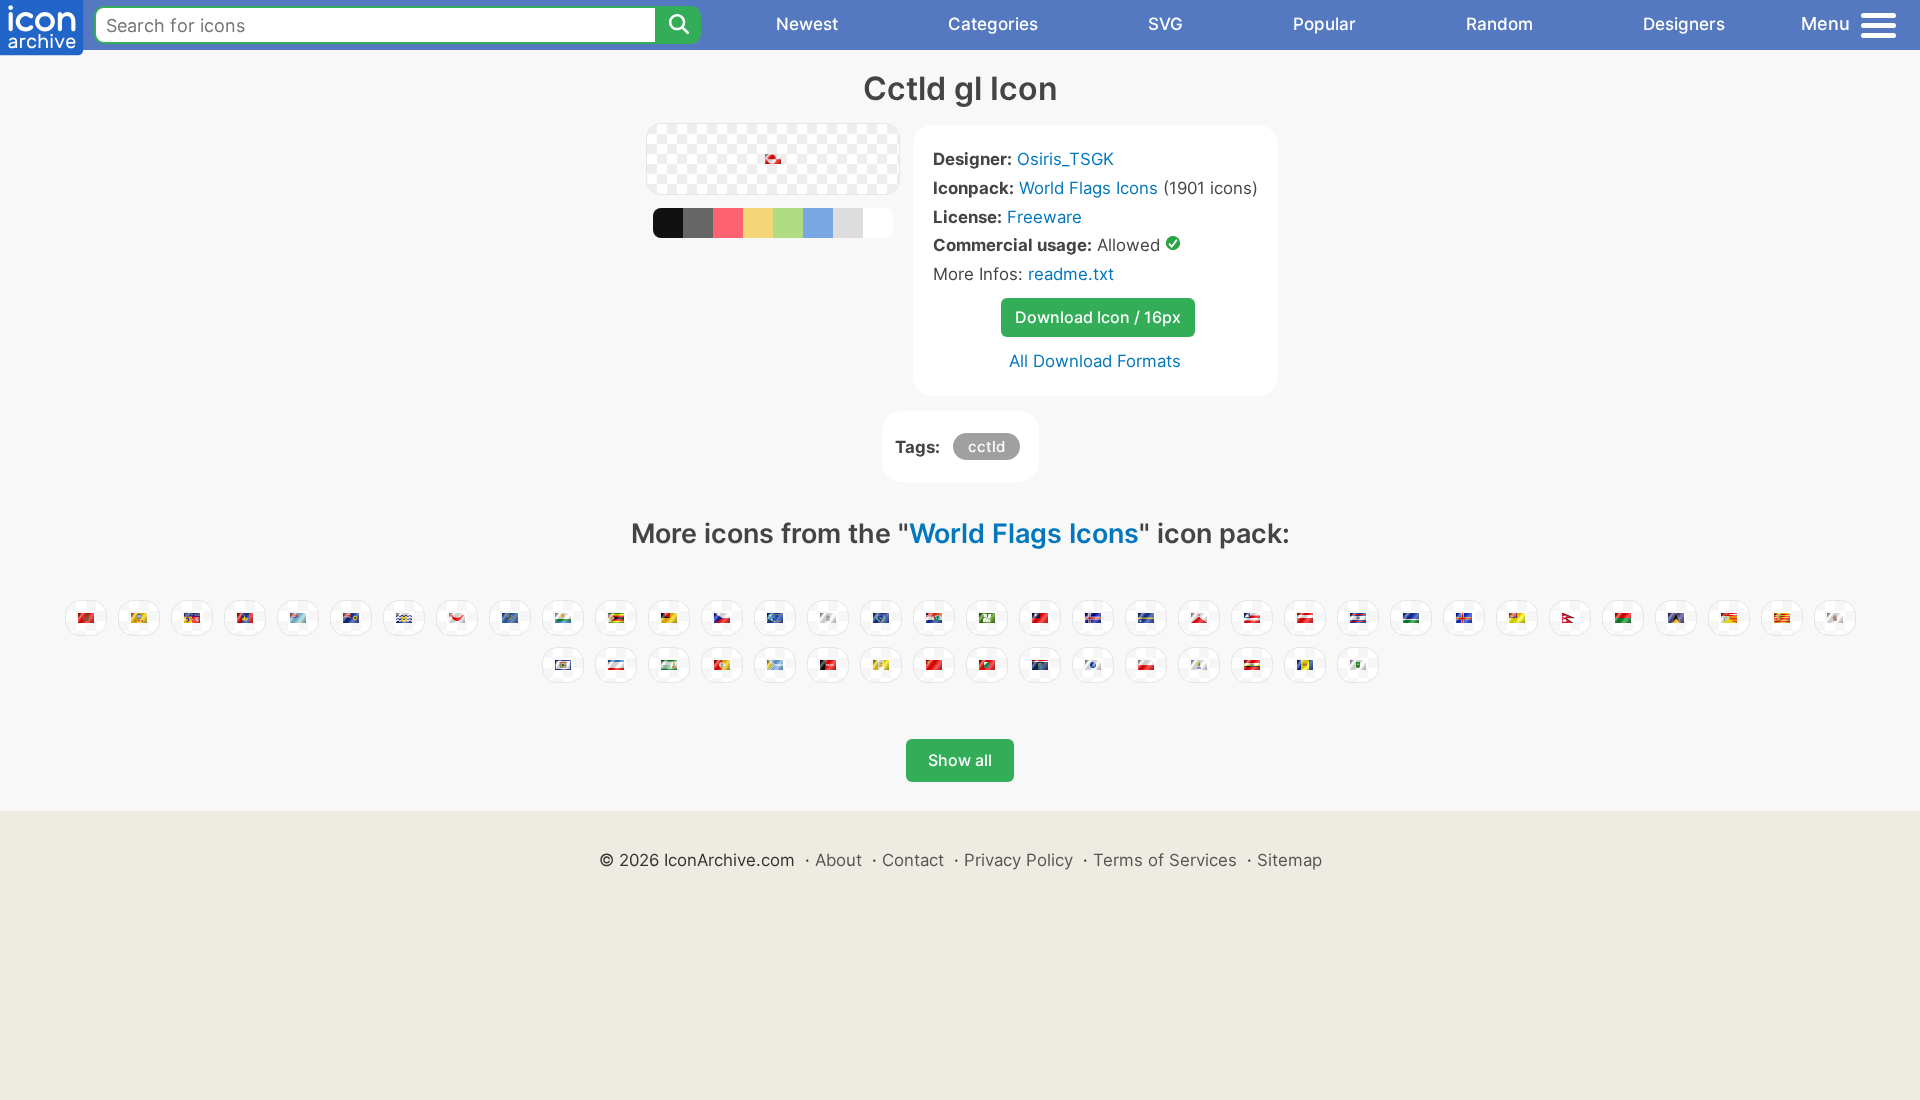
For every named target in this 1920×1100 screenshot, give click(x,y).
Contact (913, 860)
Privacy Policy (1018, 860)
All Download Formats (1095, 361)
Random (1499, 24)
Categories (993, 24)
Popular (1324, 24)
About (838, 860)
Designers (1684, 24)
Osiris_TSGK (1065, 159)
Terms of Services (1165, 860)
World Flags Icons (1088, 188)
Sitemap (1289, 860)
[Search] (678, 25)
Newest (807, 24)
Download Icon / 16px (1098, 317)
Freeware (1044, 217)
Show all (960, 760)
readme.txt (1071, 274)
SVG (1165, 24)
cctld (986, 446)
